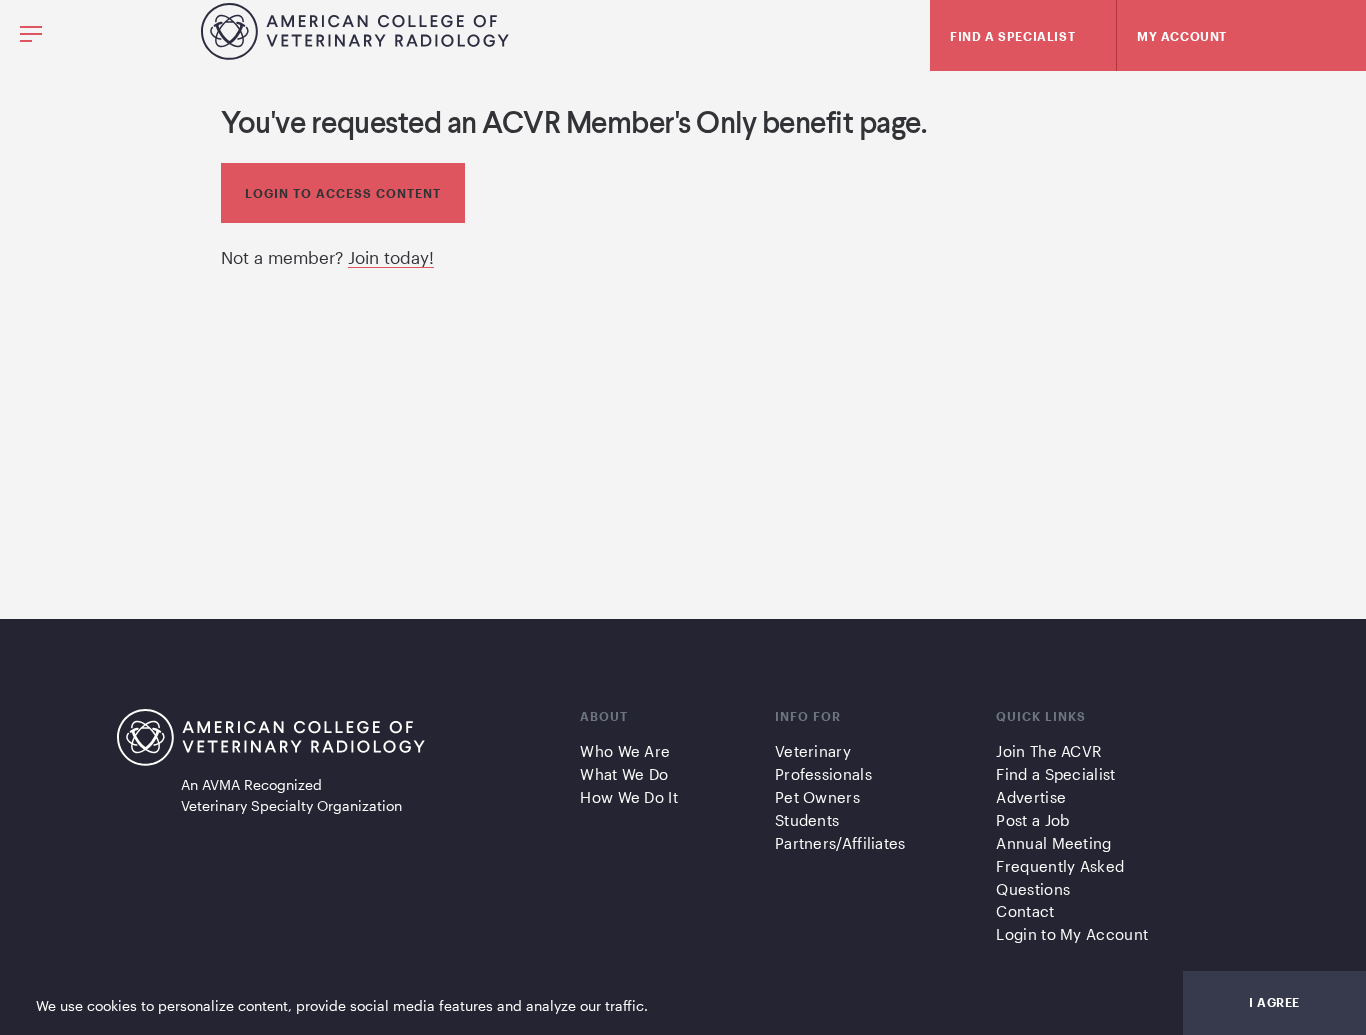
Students (807, 820)
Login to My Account (1072, 934)
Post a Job (1032, 820)
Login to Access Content (343, 193)
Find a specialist (1012, 36)
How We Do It (629, 797)
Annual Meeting (1053, 843)
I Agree (1274, 1002)
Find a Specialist (1055, 774)
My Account (1182, 36)
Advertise (1031, 797)
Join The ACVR (1048, 751)
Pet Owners (817, 797)
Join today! (391, 257)
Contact (1025, 911)
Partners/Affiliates (840, 843)
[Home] (355, 53)
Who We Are (625, 751)
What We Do (624, 774)
